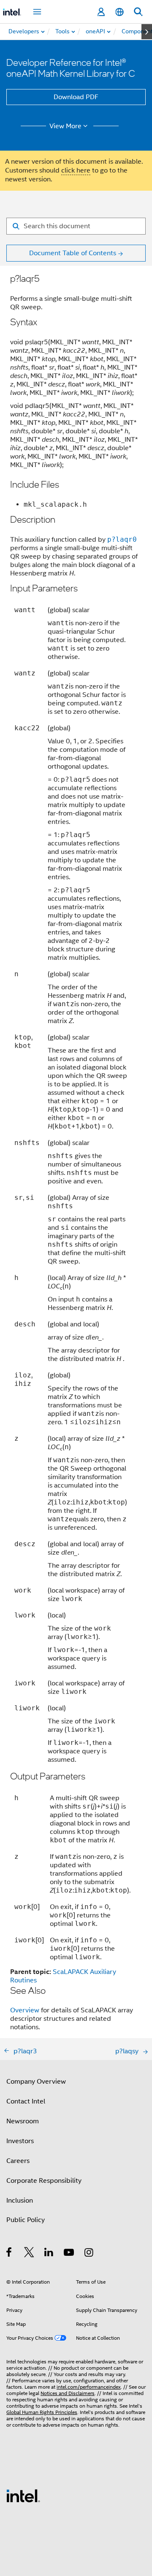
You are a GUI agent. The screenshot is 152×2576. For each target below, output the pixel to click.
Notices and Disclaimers (68, 2393)
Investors (20, 2141)
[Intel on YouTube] (69, 2254)
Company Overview (36, 2082)
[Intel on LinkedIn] (49, 2254)
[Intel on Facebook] (9, 2254)
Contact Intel (26, 2101)
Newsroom (23, 2121)
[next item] (147, 32)
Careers (18, 2161)
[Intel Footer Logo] (23, 2495)
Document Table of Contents (73, 253)
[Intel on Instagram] (89, 2254)
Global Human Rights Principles (42, 2412)
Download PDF (76, 97)
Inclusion (20, 2201)
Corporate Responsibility (44, 2181)
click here (76, 170)
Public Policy (26, 2220)
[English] (119, 12)
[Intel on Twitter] (29, 2254)
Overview (25, 2010)
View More (65, 126)
